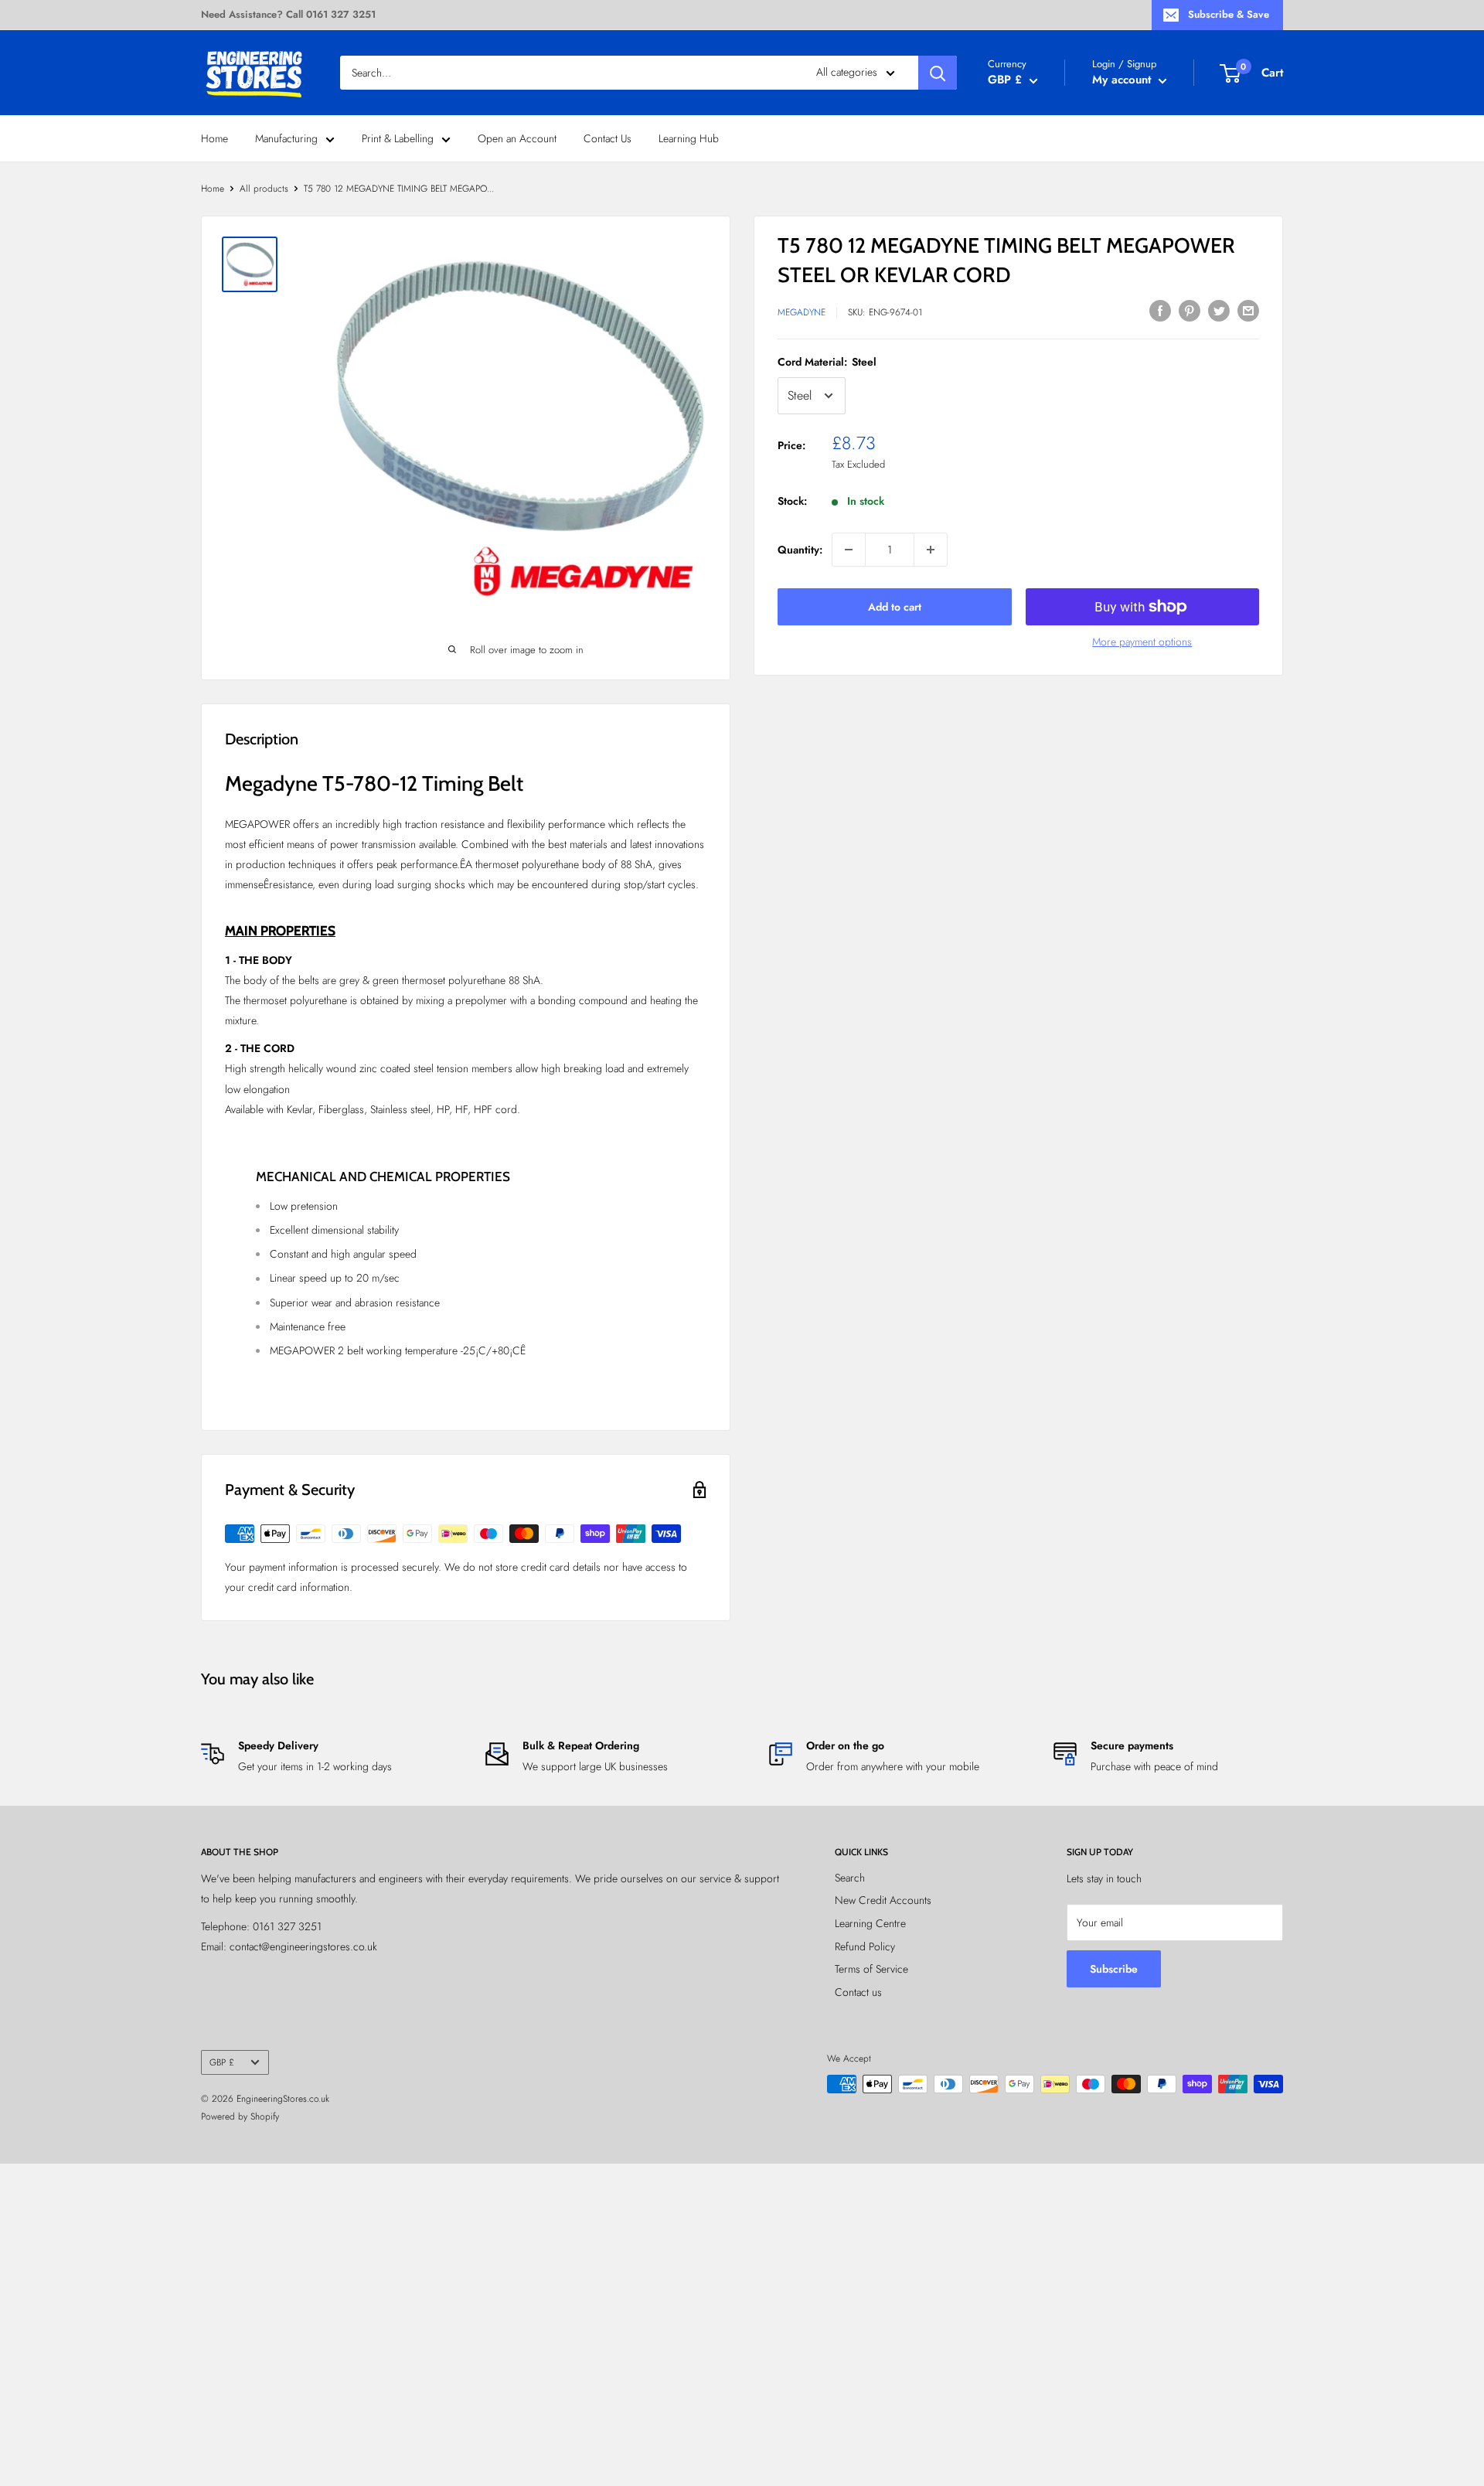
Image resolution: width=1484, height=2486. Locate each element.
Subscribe (1114, 1969)
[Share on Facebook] (1160, 310)
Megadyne (802, 312)
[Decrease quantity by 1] (849, 550)
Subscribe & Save (1229, 14)
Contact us (858, 1992)
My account (1123, 80)
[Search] (938, 73)
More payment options (1142, 642)
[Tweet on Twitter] (1219, 310)
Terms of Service (871, 1969)
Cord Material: (827, 362)
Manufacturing (286, 138)
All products (264, 189)
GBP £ (222, 2062)
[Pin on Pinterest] (1190, 310)
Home (214, 138)
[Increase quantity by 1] (931, 550)
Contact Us (608, 138)
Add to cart (895, 607)
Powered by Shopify (240, 2117)
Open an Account (517, 138)
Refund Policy (865, 1946)
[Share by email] (1248, 310)
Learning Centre (870, 1923)
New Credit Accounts (883, 1900)
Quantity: (800, 550)
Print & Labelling (398, 138)
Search (850, 1878)
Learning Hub (689, 138)
